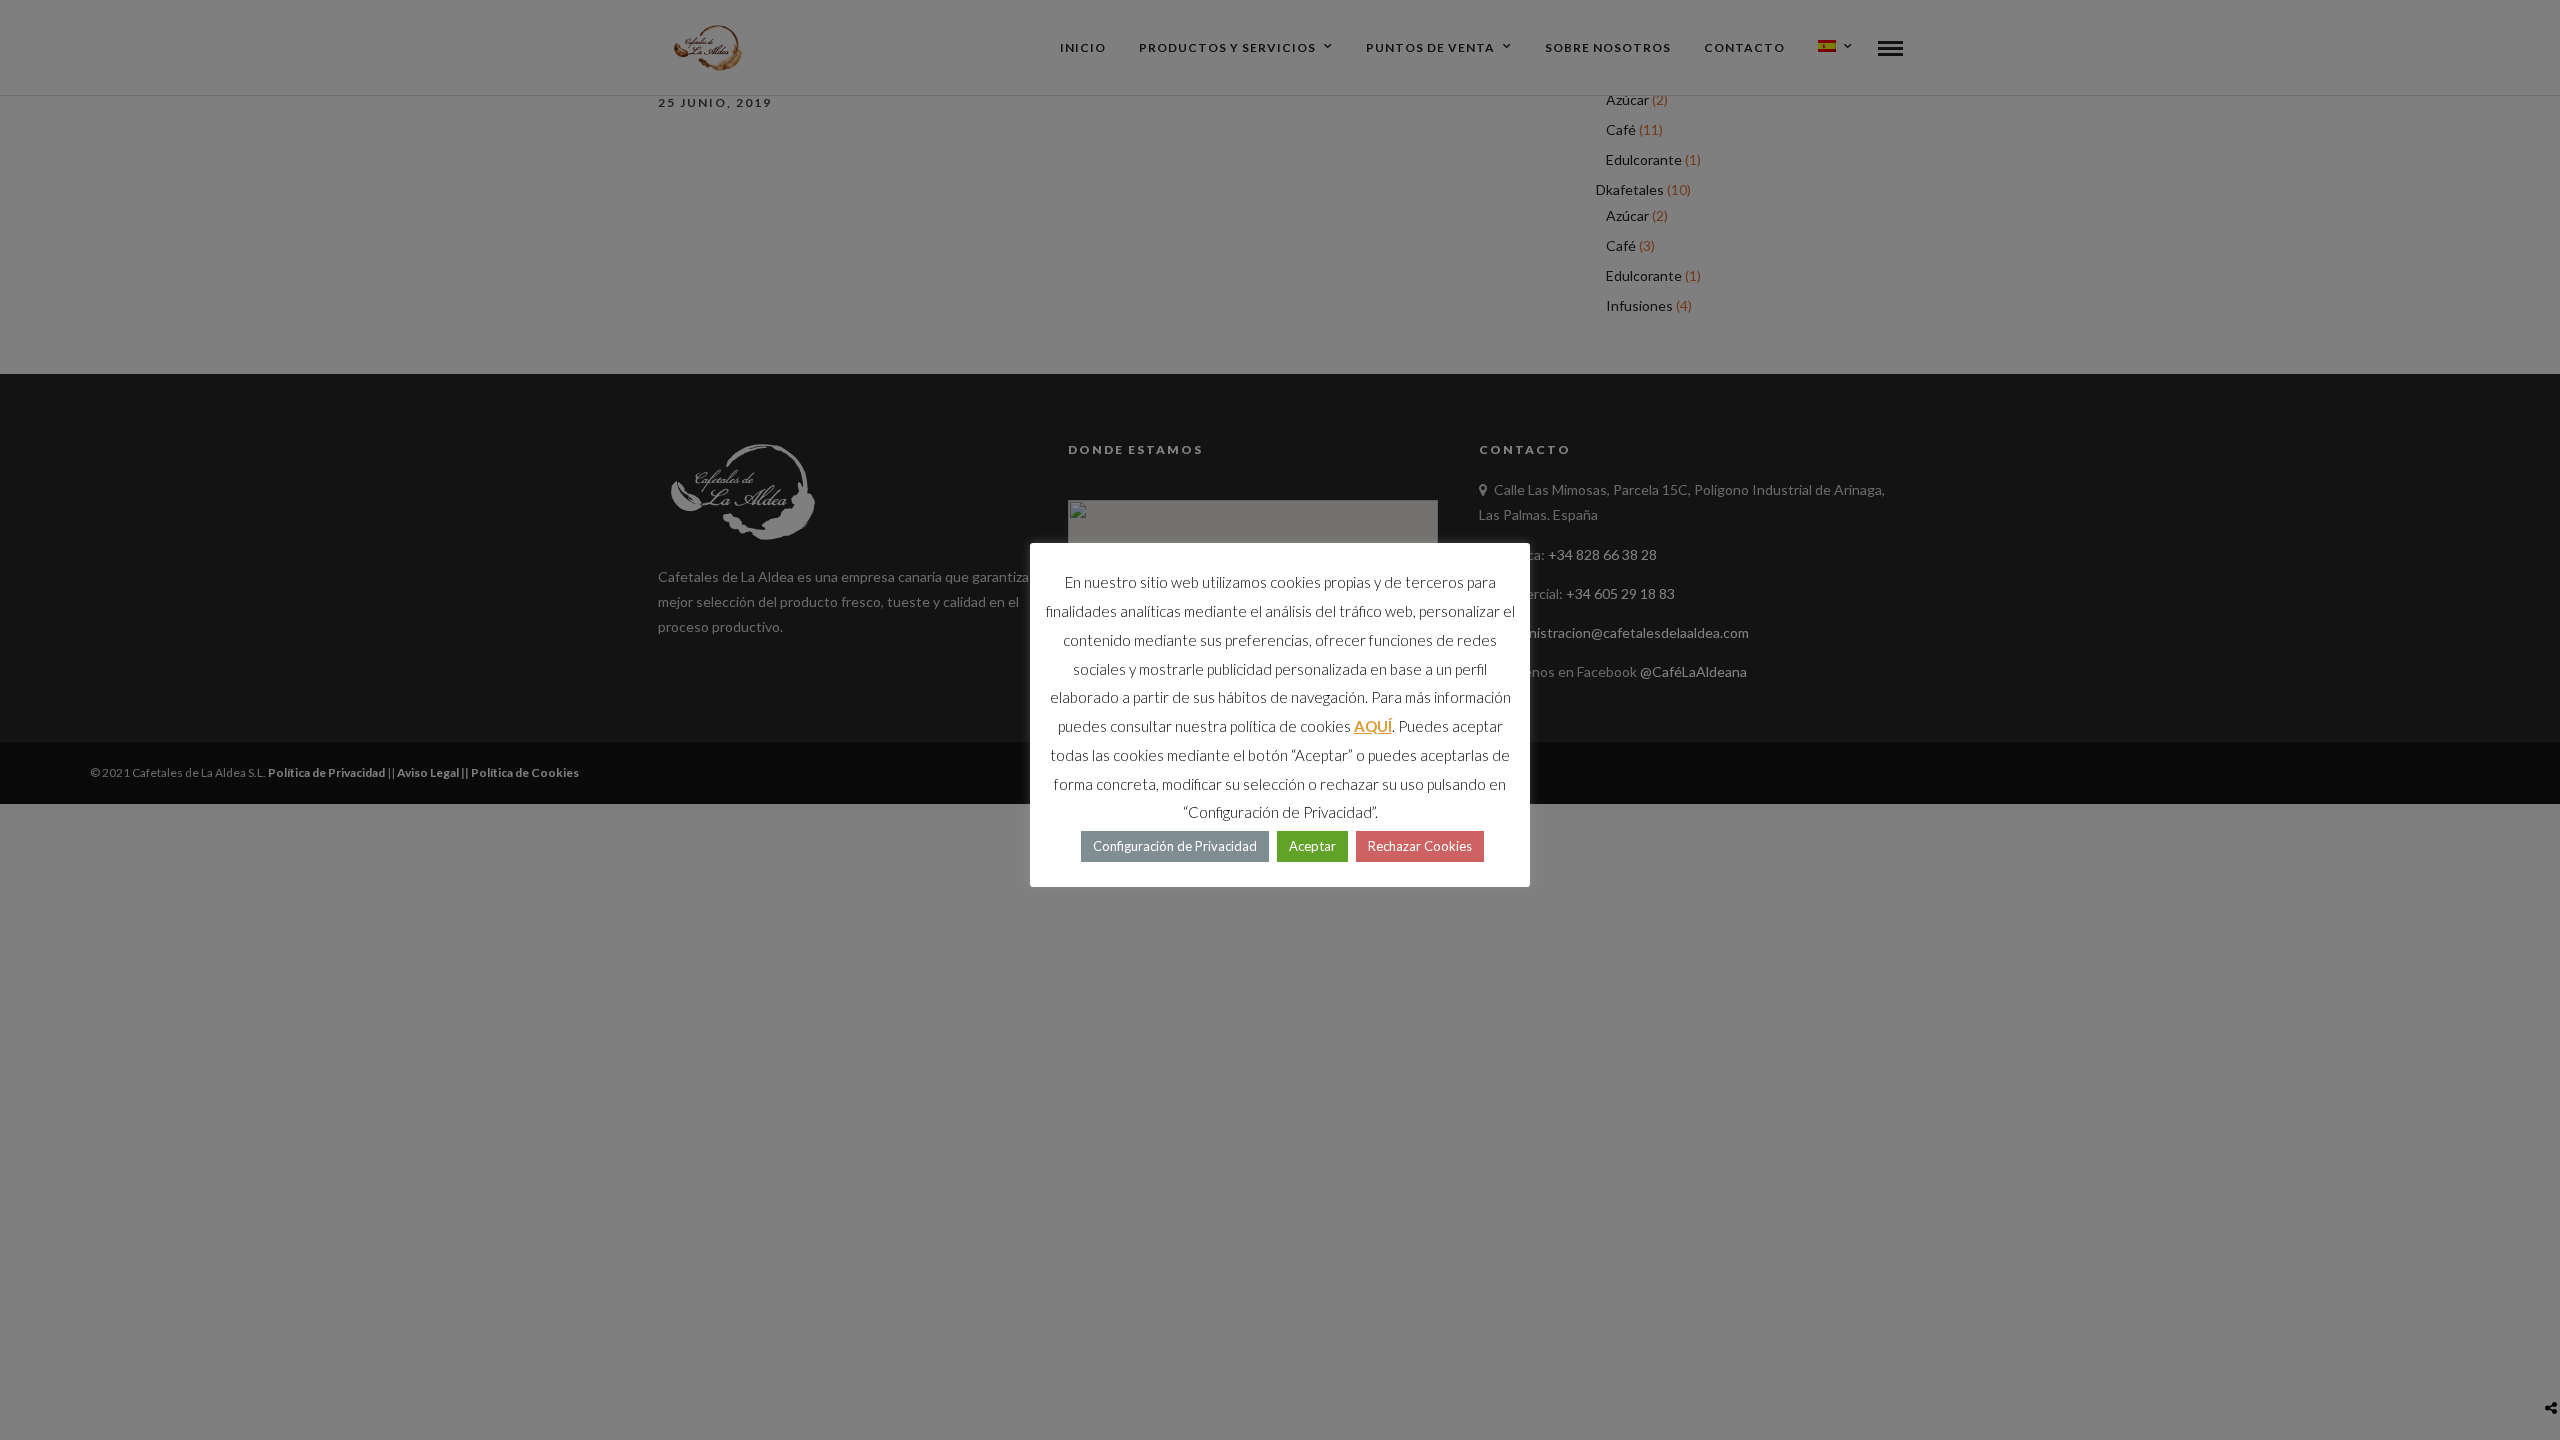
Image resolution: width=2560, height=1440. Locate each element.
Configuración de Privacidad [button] (1175, 846)
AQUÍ (1373, 726)
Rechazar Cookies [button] (1420, 846)
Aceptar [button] (1312, 846)
